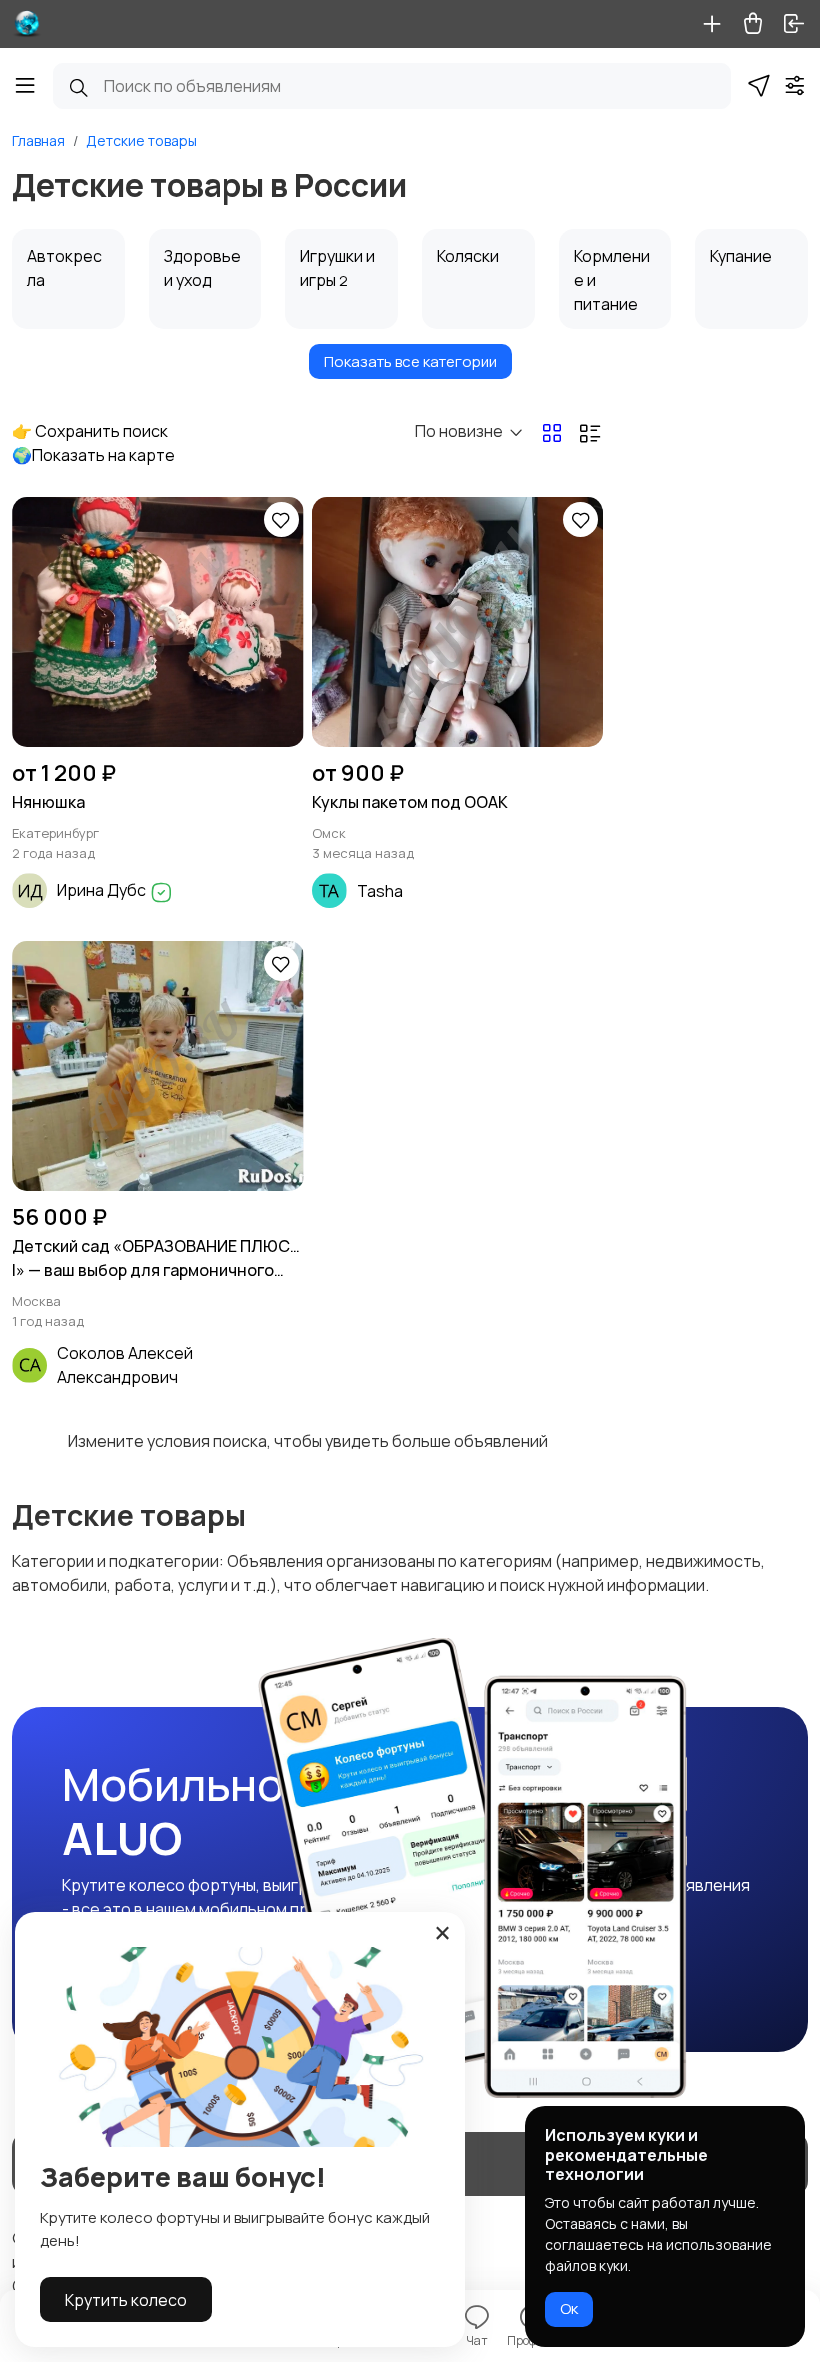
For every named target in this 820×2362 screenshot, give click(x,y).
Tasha (380, 891)
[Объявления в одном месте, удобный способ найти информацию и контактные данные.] (27, 24)
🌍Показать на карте (93, 455)
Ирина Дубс (103, 890)
